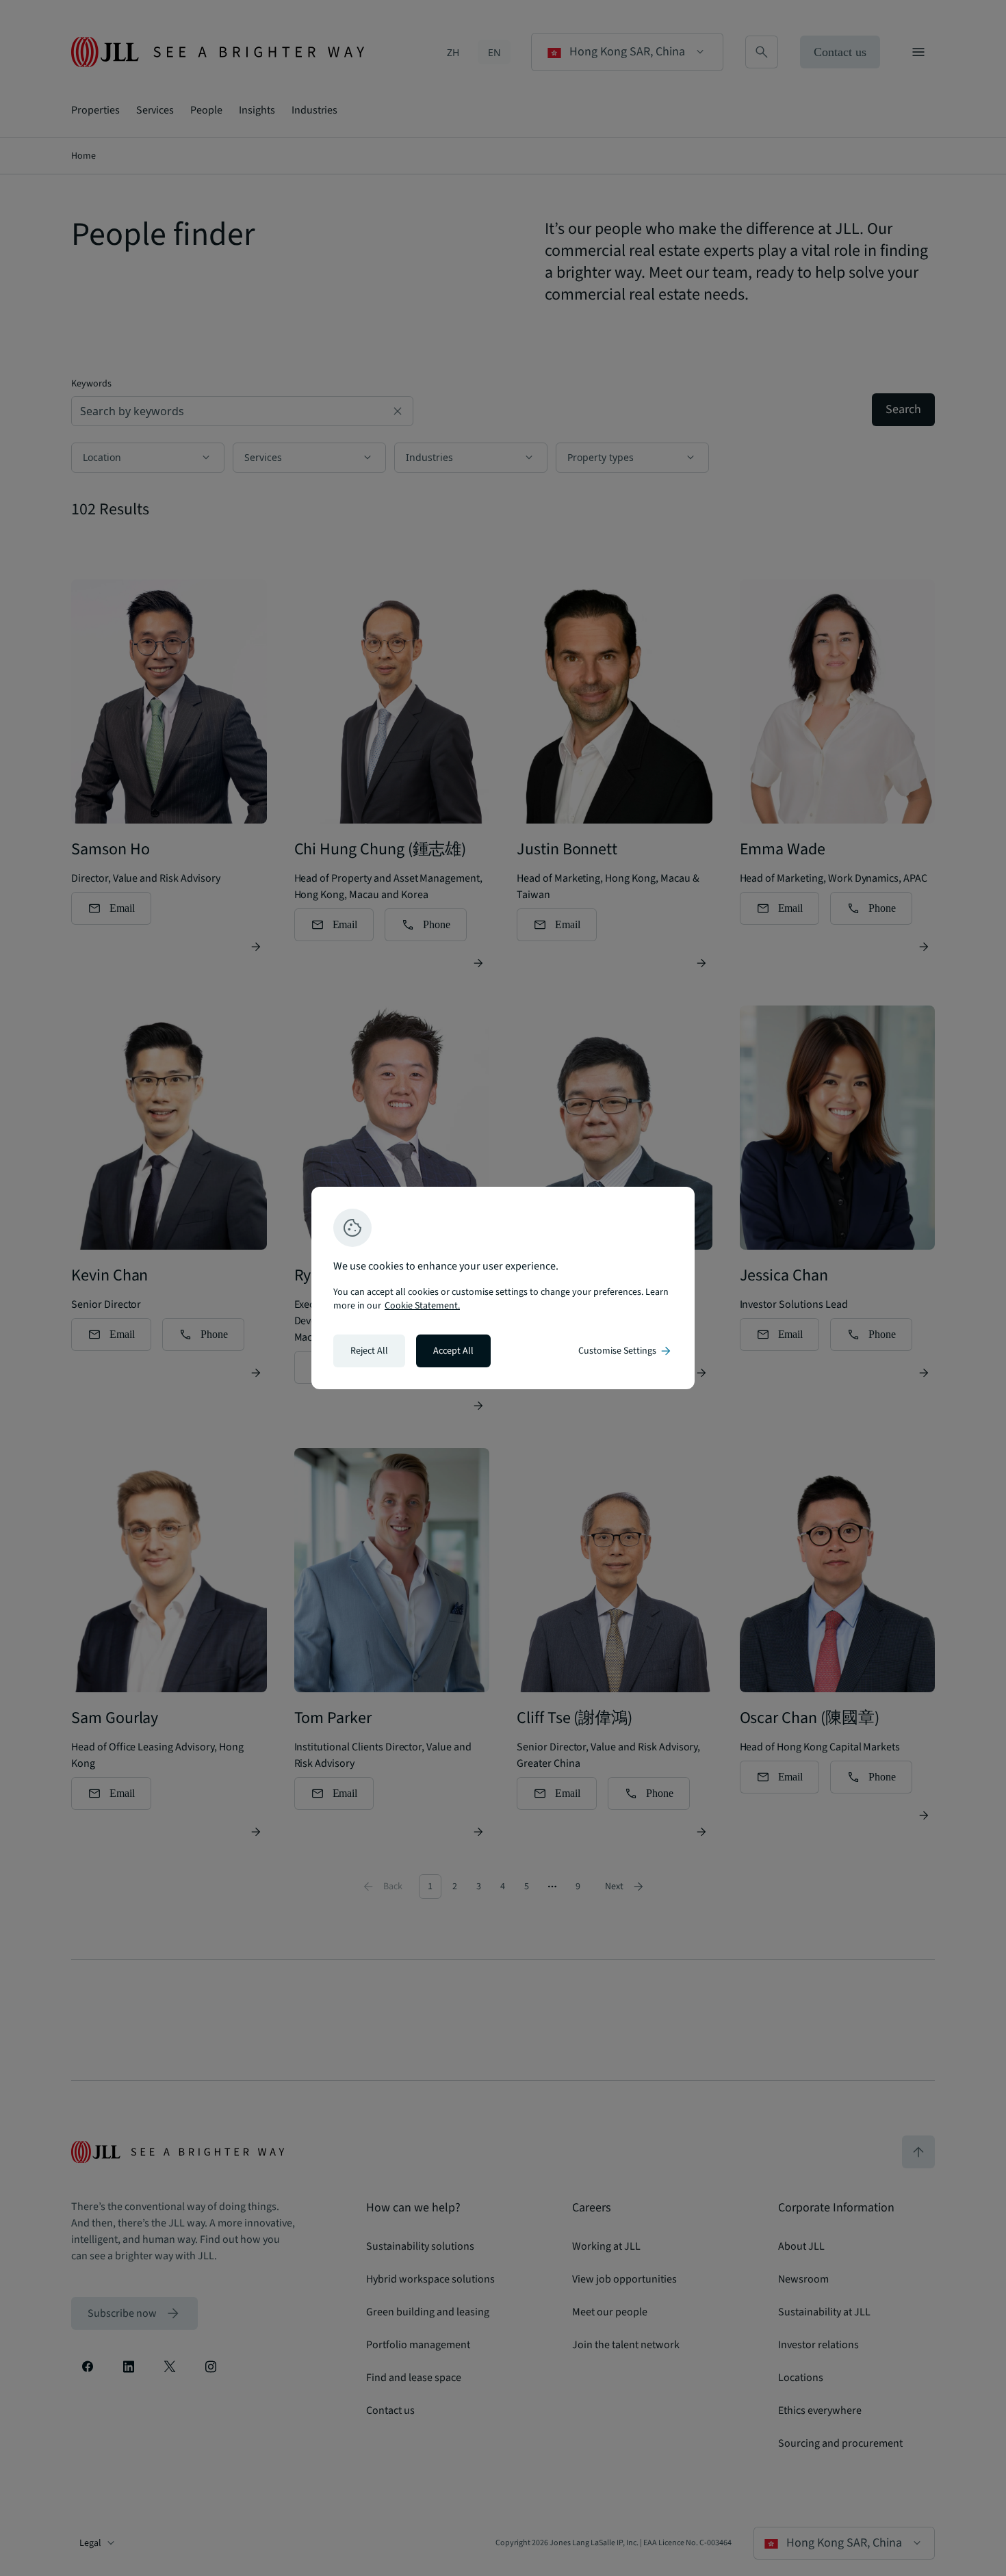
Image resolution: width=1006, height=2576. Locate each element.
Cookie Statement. (422, 1306)
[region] (503, 1288)
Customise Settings (625, 1351)
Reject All (369, 1351)
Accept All (453, 1351)
